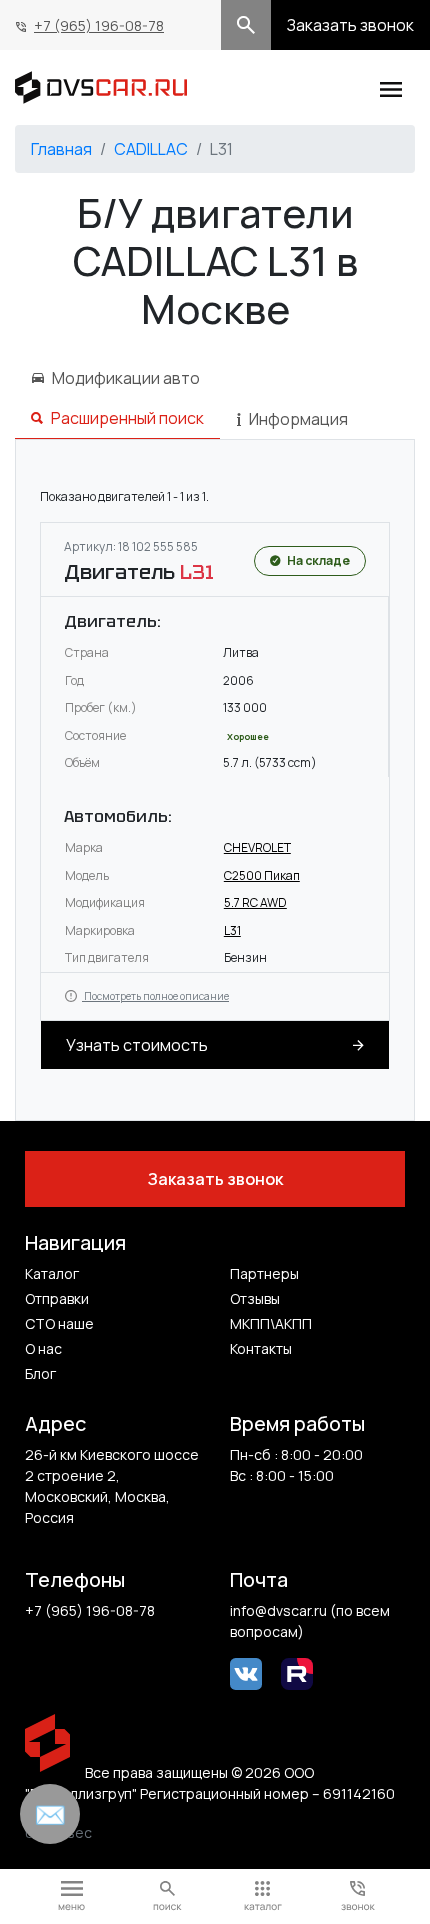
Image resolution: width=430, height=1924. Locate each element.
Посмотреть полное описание (155, 996)
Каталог (52, 1273)
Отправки (57, 1298)
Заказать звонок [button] (350, 25)
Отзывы (255, 1298)
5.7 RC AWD (255, 902)
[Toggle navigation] (391, 87)
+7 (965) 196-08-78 (99, 25)
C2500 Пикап (262, 875)
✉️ (50, 1814)
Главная (61, 149)
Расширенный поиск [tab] (127, 418)
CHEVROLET (257, 847)
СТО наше (59, 1323)
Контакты (261, 1348)
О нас (43, 1348)
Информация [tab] (298, 419)
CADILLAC (151, 149)
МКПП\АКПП (271, 1323)
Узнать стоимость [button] (137, 1045)
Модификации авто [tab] (126, 378)
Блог (40, 1373)
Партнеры (264, 1273)
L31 (232, 930)
